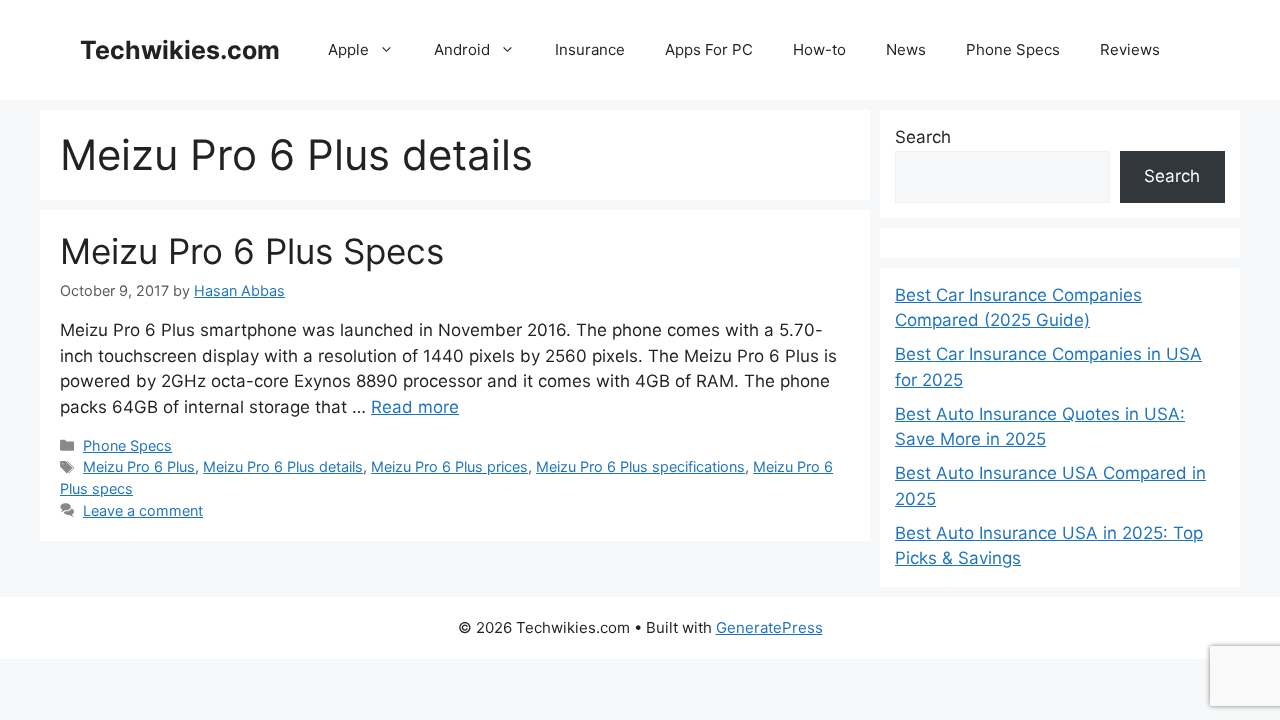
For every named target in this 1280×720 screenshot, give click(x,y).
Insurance (590, 49)
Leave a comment (143, 510)
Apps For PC (709, 49)
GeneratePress (769, 627)
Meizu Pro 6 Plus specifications (640, 466)
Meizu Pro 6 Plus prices (449, 466)
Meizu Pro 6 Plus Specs (252, 251)
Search (923, 137)
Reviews (1130, 49)
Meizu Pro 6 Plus (139, 466)
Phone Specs (1013, 49)
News (906, 49)
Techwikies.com (180, 50)
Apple (348, 49)
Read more (415, 407)
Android (462, 49)
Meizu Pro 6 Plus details (283, 466)
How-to (819, 49)
